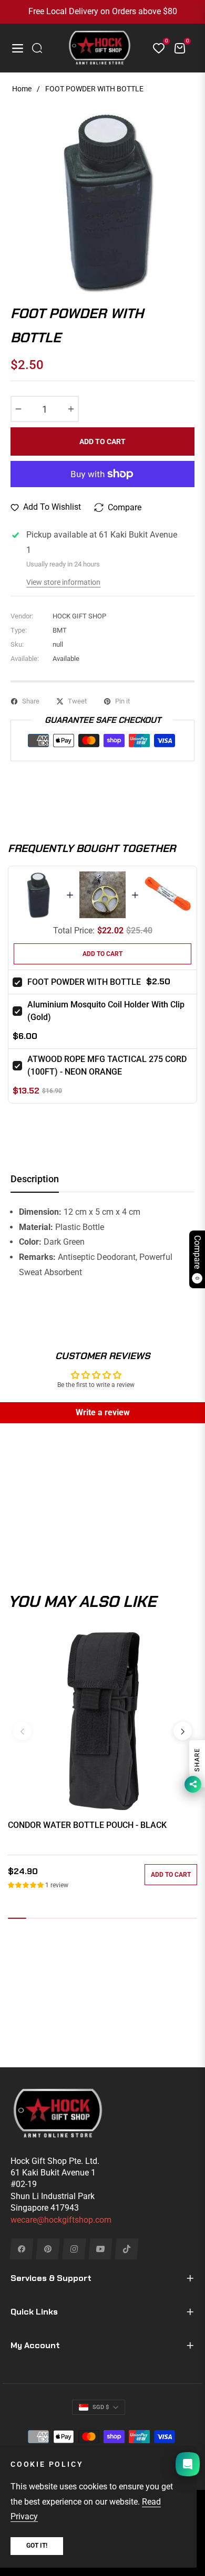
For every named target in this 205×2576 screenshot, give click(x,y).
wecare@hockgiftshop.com (61, 2220)
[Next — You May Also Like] (183, 1731)
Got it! (37, 2546)
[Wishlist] (155, 48)
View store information (63, 582)
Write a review (103, 1412)
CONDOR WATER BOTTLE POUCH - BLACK (87, 1825)
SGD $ (101, 2407)
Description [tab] (35, 1179)
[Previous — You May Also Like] (22, 1731)
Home (22, 89)
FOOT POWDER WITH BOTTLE (84, 982)
